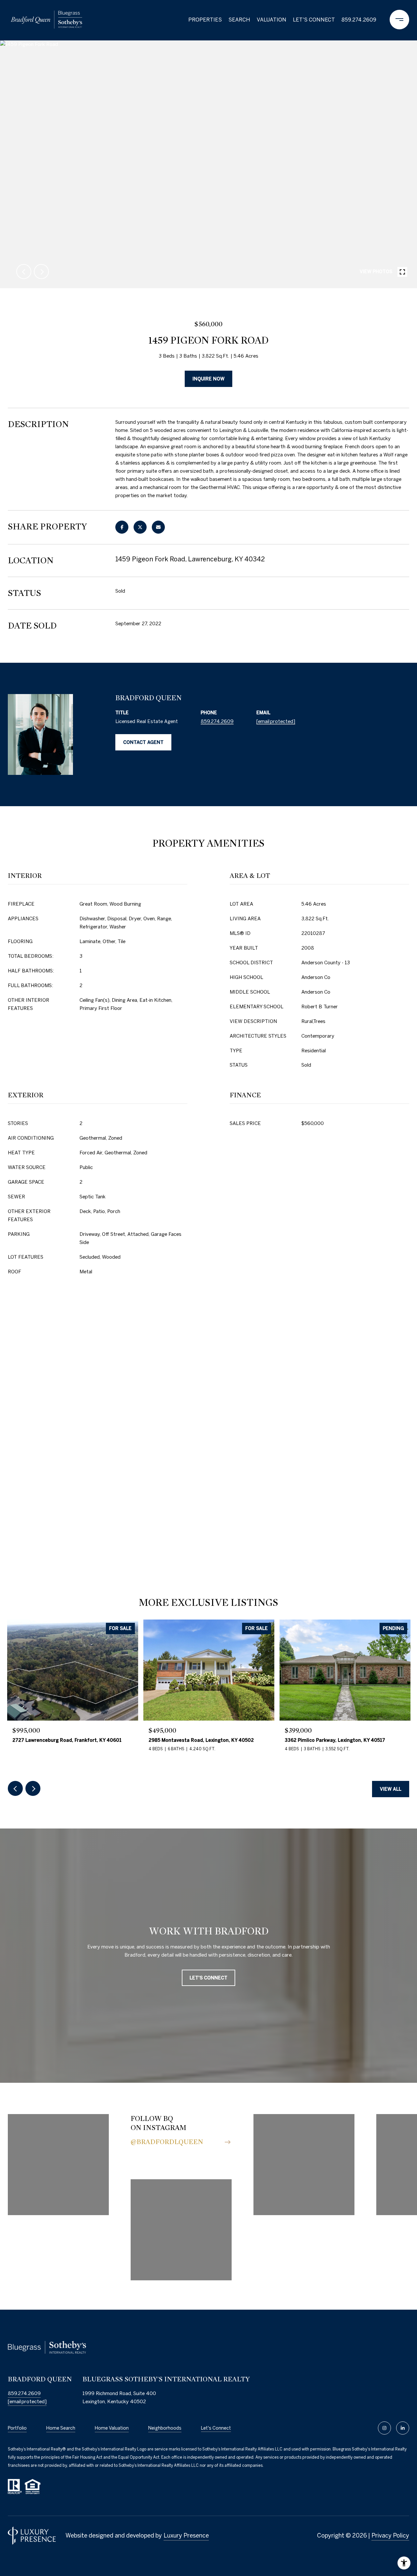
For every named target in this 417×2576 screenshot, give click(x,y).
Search (239, 20)
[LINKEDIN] (403, 2428)
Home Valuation (112, 2428)
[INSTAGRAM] (384, 2428)
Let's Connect (216, 2428)
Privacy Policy (390, 2535)
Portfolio (17, 2428)
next (41, 272)
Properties (205, 20)
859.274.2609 (359, 20)
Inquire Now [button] (208, 379)
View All (391, 1789)
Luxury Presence (186, 2535)
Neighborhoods (165, 2428)
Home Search (61, 2428)
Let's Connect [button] (208, 1978)
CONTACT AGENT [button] (143, 742)
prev (24, 272)
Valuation (272, 20)
